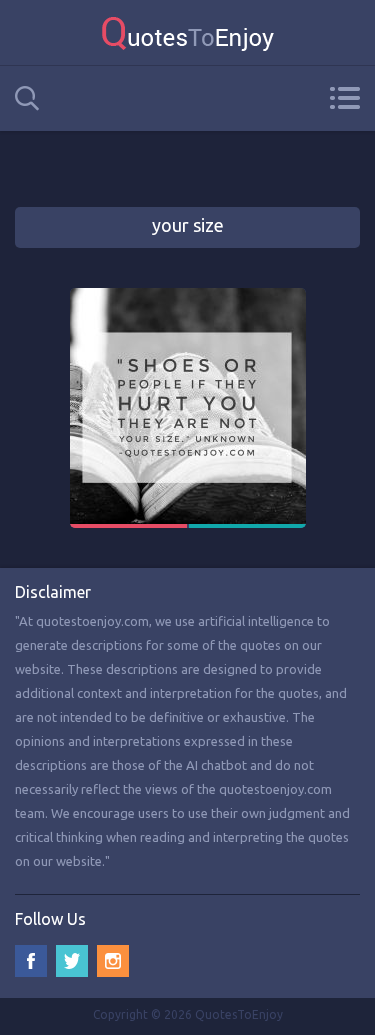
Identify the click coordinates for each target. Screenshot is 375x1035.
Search (27, 98)
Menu (344, 98)
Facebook (31, 961)
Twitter (72, 961)
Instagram (113, 961)
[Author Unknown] (188, 297)
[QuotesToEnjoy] (187, 32)
